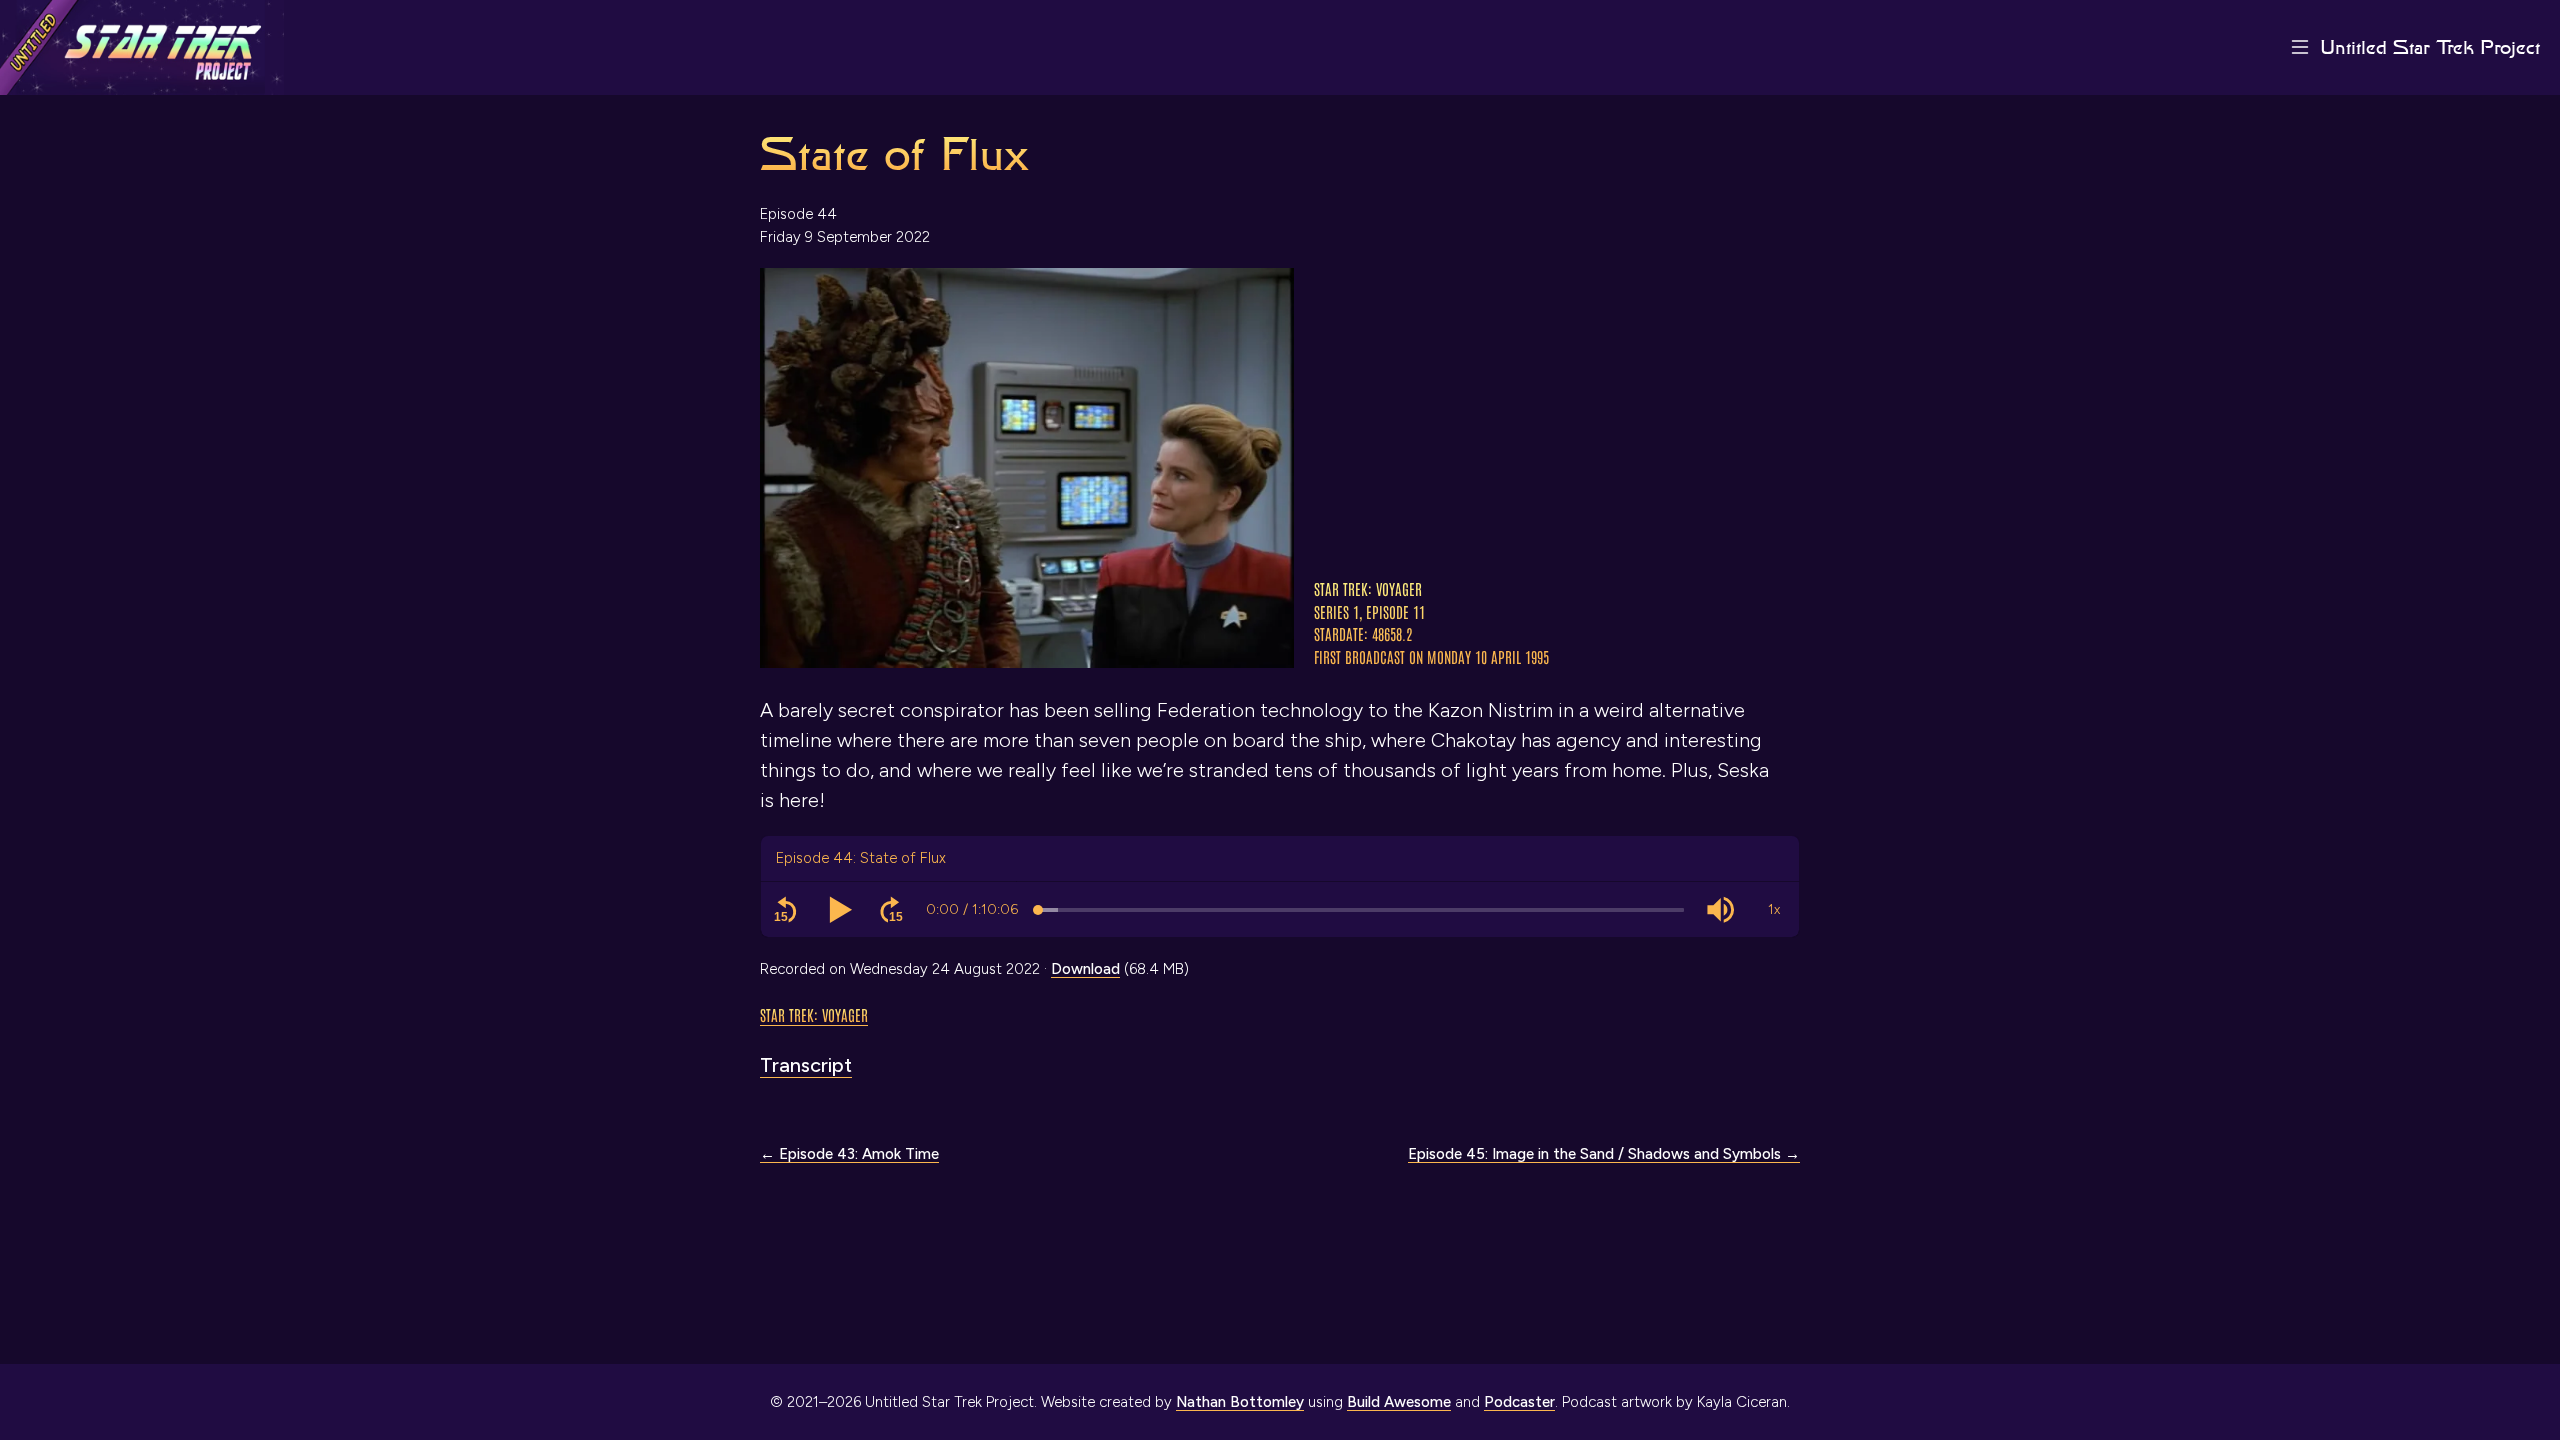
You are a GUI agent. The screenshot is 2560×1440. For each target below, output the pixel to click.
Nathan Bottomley (1240, 1402)
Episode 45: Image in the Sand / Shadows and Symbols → (1604, 1154)
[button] (786, 910)
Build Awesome (1399, 1402)
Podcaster (1519, 1402)
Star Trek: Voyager (814, 1014)
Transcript (806, 1065)
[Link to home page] (142, 47)
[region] (1280, 910)
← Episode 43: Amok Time (849, 1154)
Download (1085, 969)
